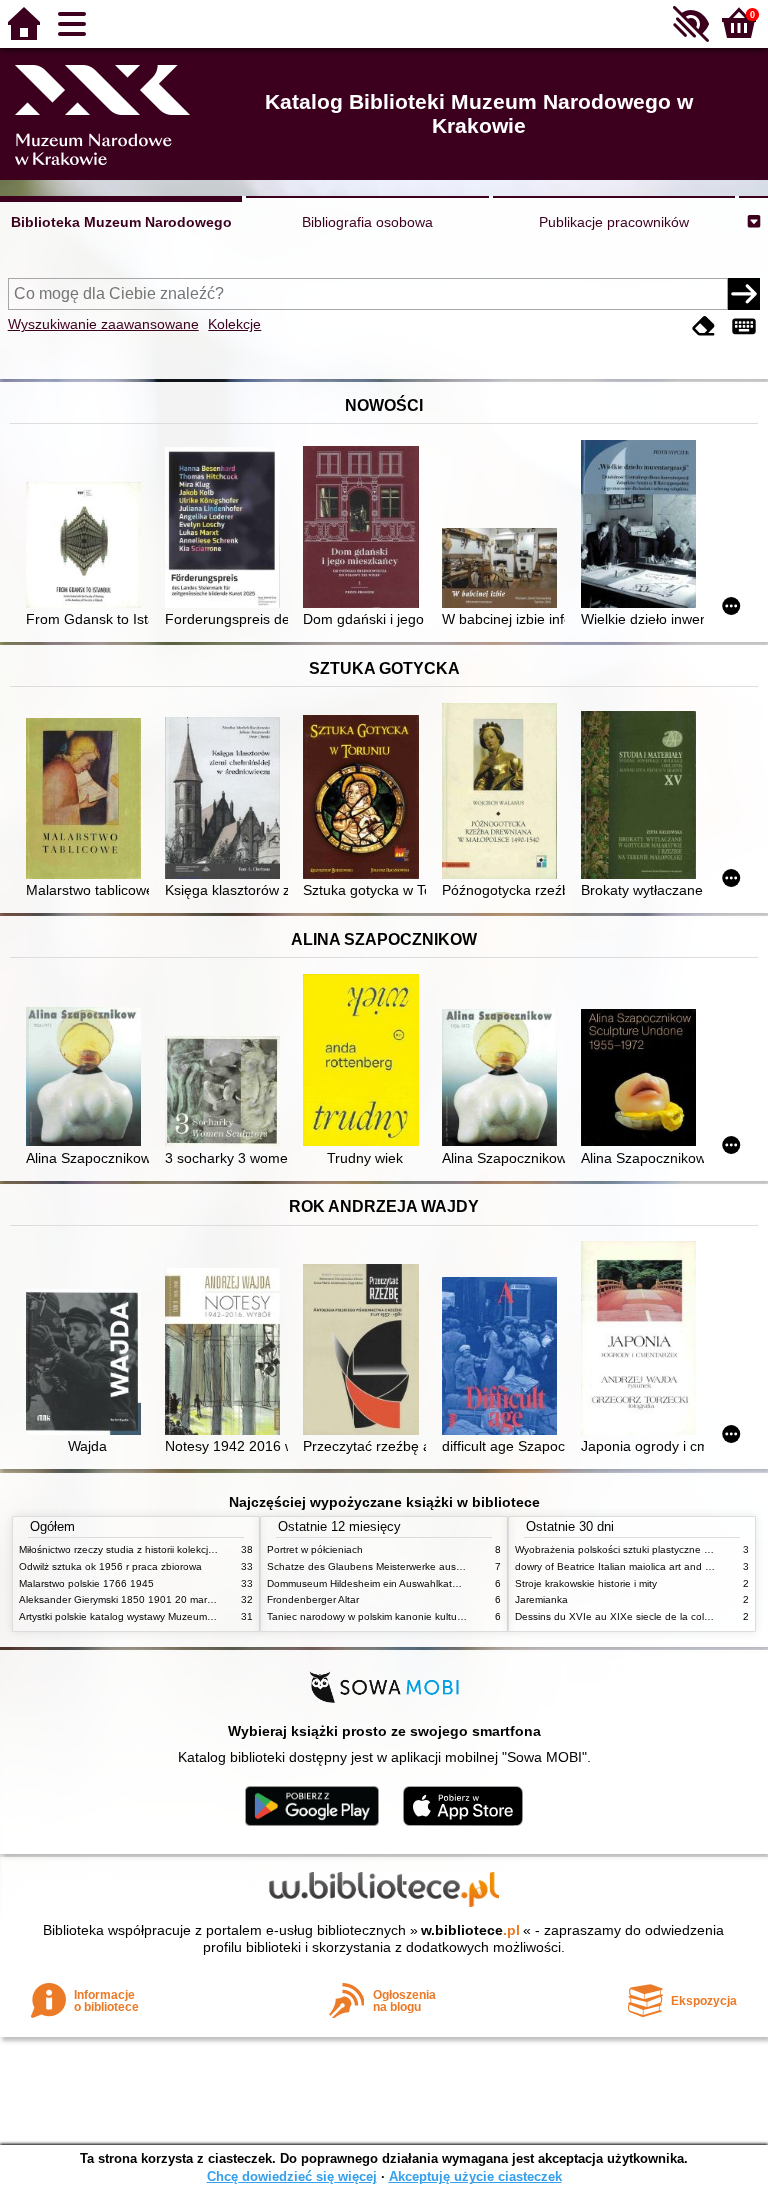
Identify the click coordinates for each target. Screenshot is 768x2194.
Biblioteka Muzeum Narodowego (121, 222)
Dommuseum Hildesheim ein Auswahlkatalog (369, 1583)
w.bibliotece (470, 1930)
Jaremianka (541, 1599)
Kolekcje (234, 324)
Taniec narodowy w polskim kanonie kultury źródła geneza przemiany (425, 1616)
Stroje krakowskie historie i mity (586, 1583)
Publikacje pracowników (614, 222)
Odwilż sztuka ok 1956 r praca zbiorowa (110, 1566)
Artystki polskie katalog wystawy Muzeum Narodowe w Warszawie (169, 1616)
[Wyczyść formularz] (704, 326)
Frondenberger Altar (313, 1599)
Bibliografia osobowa (367, 222)
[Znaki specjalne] (744, 326)
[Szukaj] (744, 294)
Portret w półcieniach (315, 1549)
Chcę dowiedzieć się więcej (292, 2176)
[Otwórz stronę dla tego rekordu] (87, 547)
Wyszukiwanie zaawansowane (103, 324)
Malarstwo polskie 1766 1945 (86, 1583)
